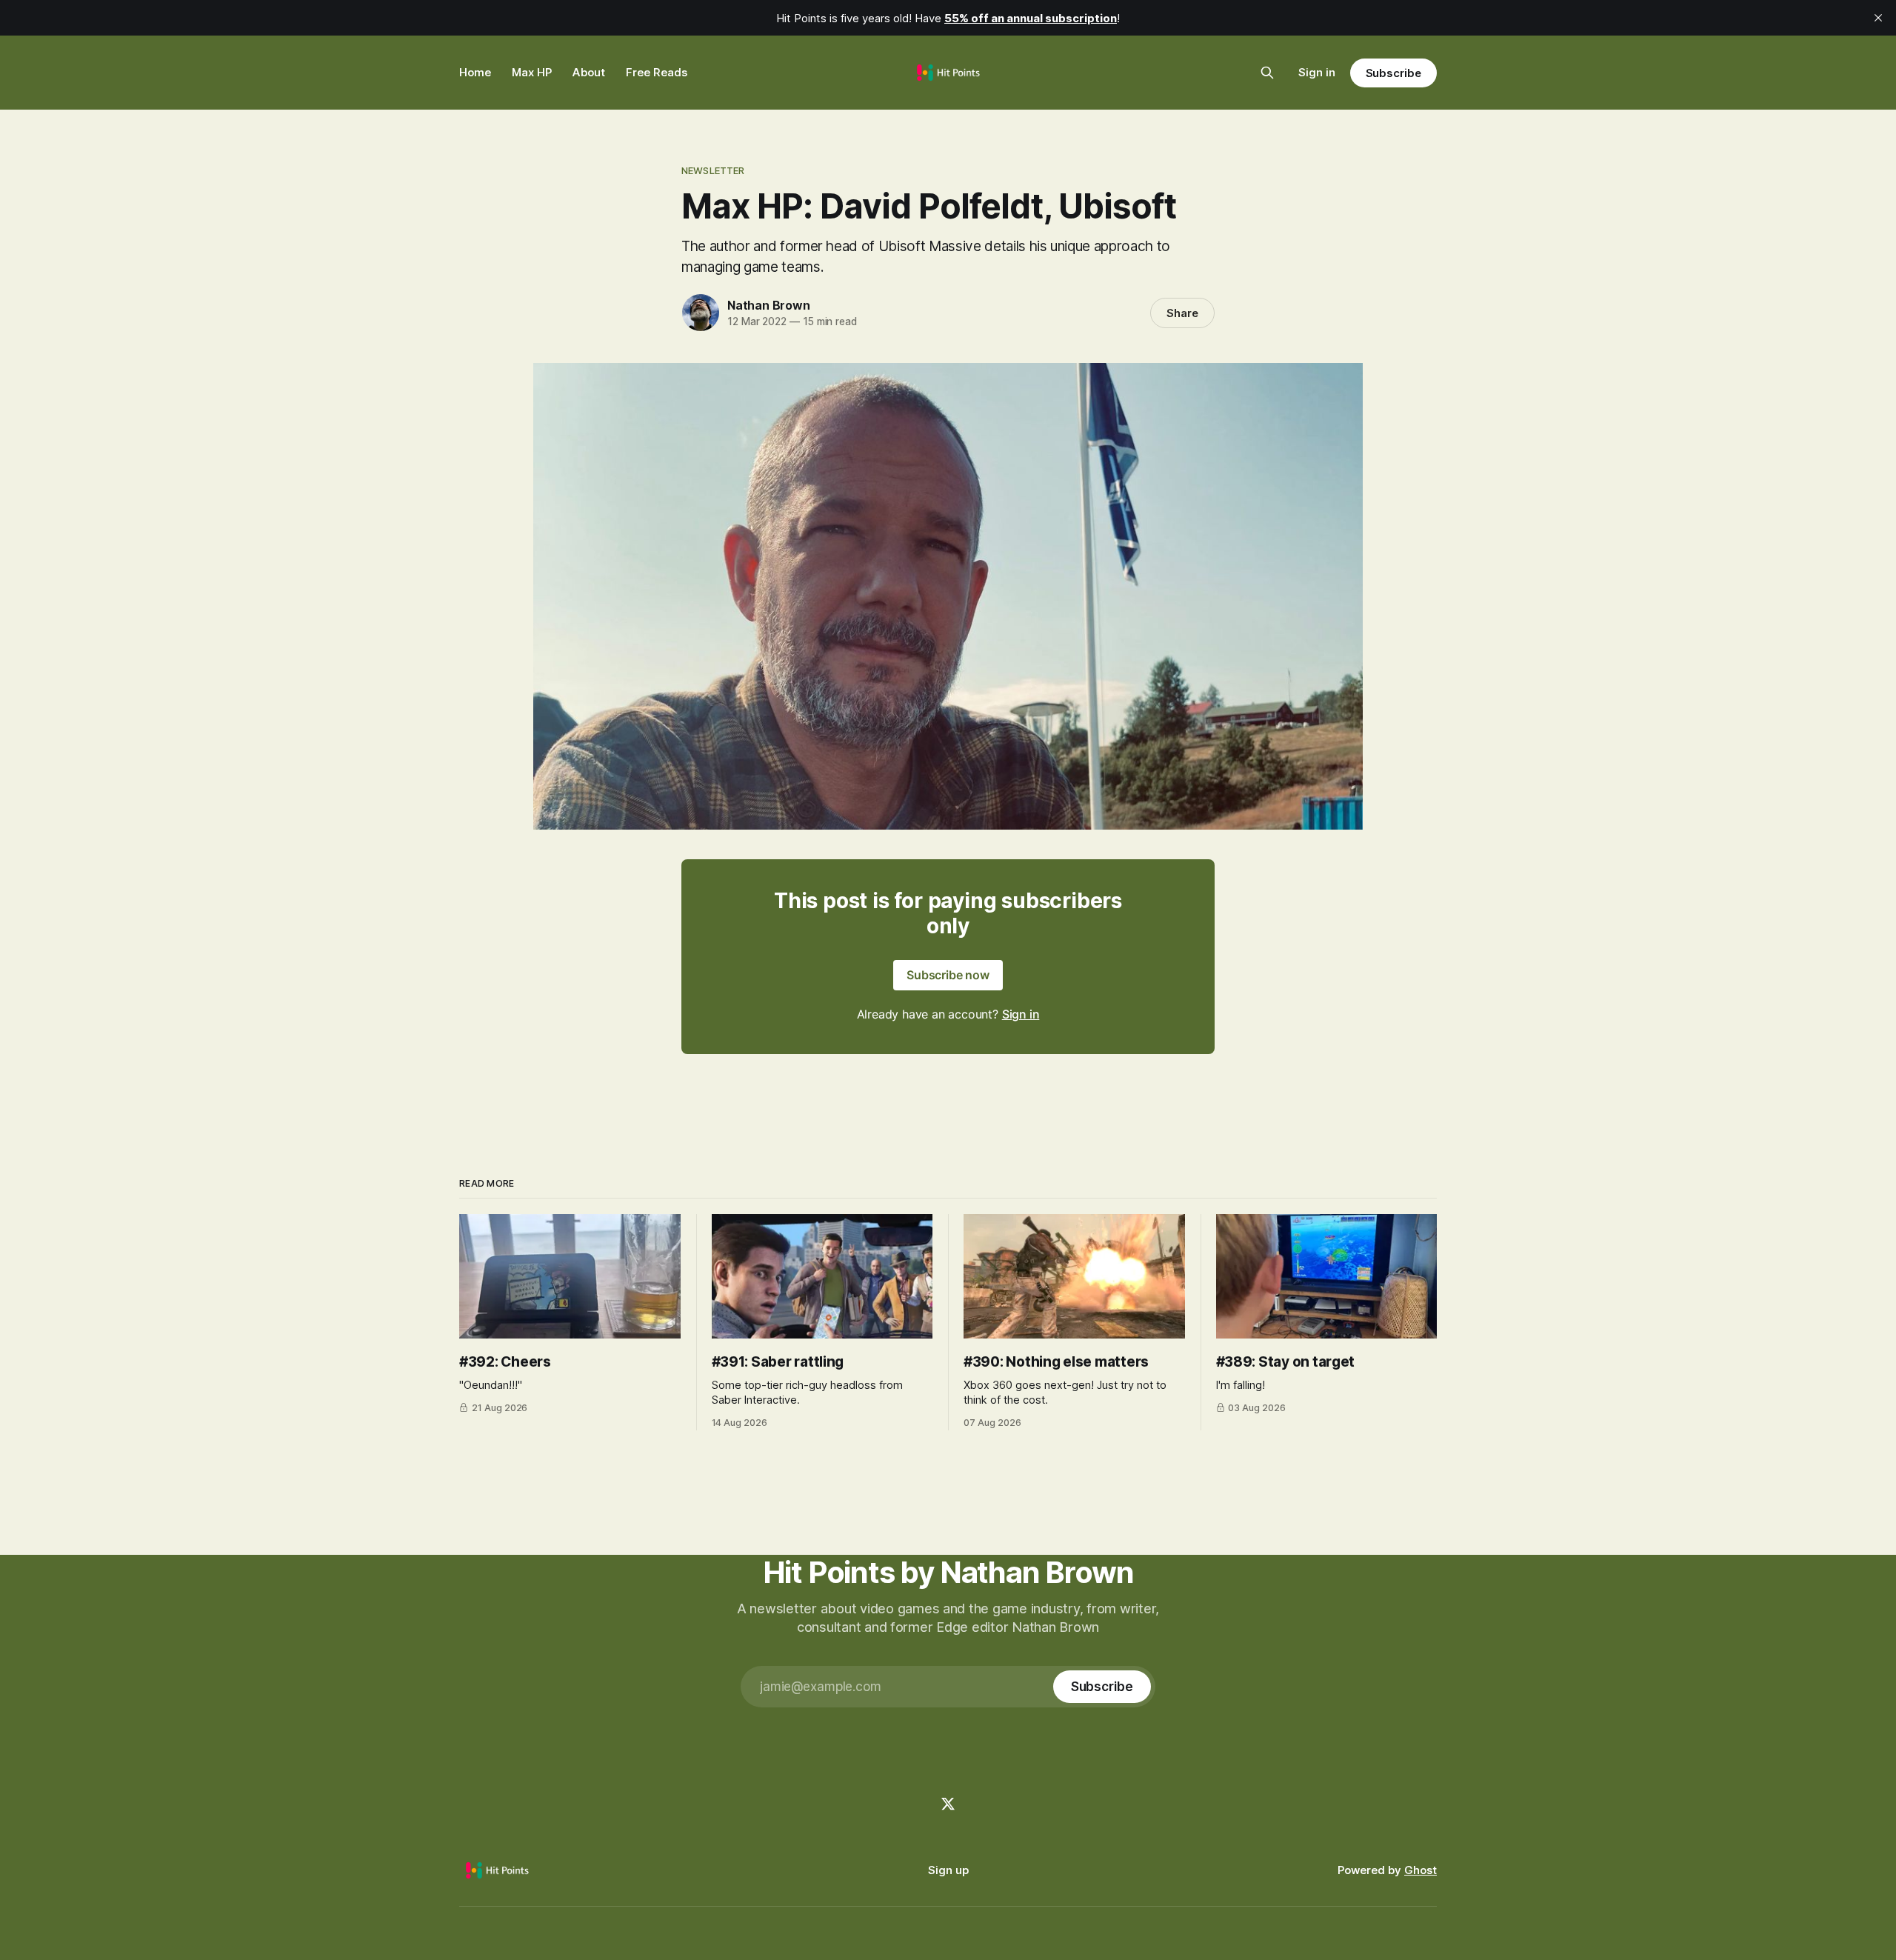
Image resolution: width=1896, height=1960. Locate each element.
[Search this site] (1267, 73)
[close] (1878, 18)
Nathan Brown (769, 305)
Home (475, 72)
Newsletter (713, 170)
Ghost (1421, 1870)
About (589, 72)
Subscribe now (948, 975)
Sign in (1317, 72)
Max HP (532, 72)
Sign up (948, 1870)
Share (1182, 313)
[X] (948, 1804)
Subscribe (1393, 73)
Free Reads (657, 72)
